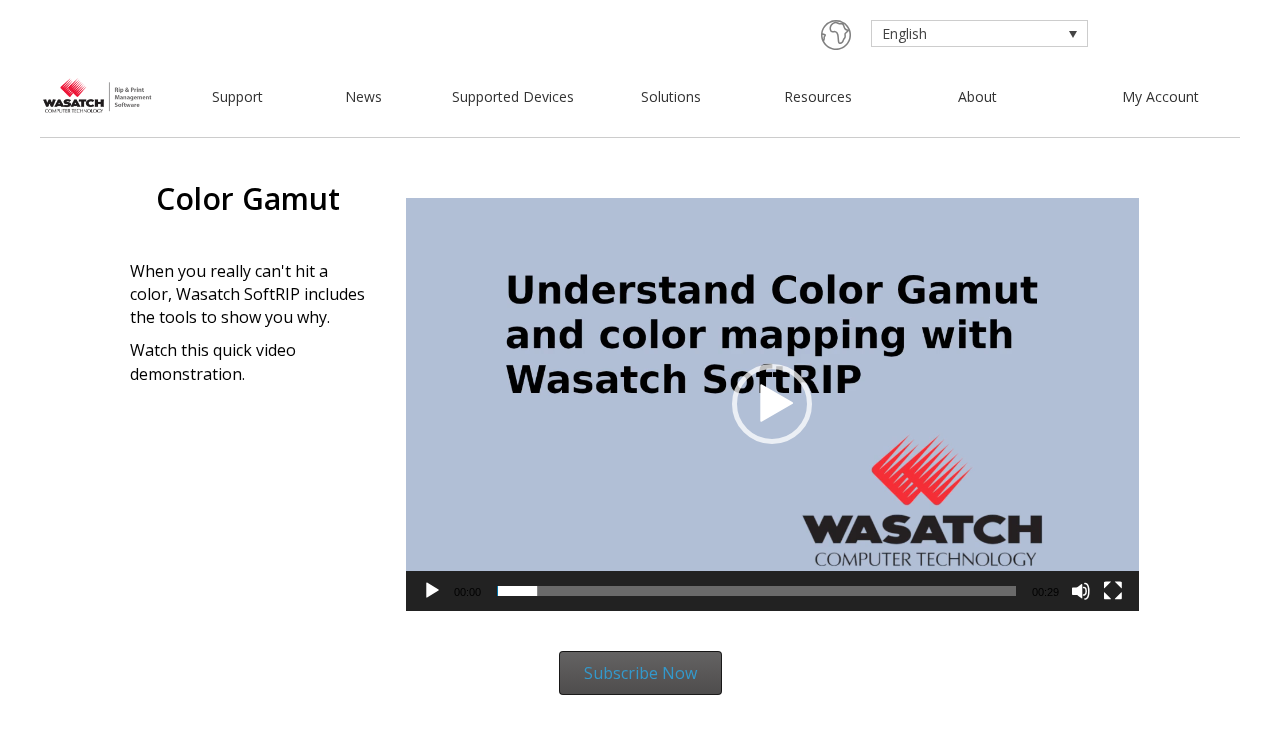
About (977, 96)
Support (237, 96)
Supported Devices (513, 96)
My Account (1160, 96)
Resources (818, 96)
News (363, 96)
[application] (773, 404)
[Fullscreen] (1113, 591)
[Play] (432, 591)
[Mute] (1081, 591)
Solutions (671, 96)
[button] (772, 404)
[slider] (757, 591)
